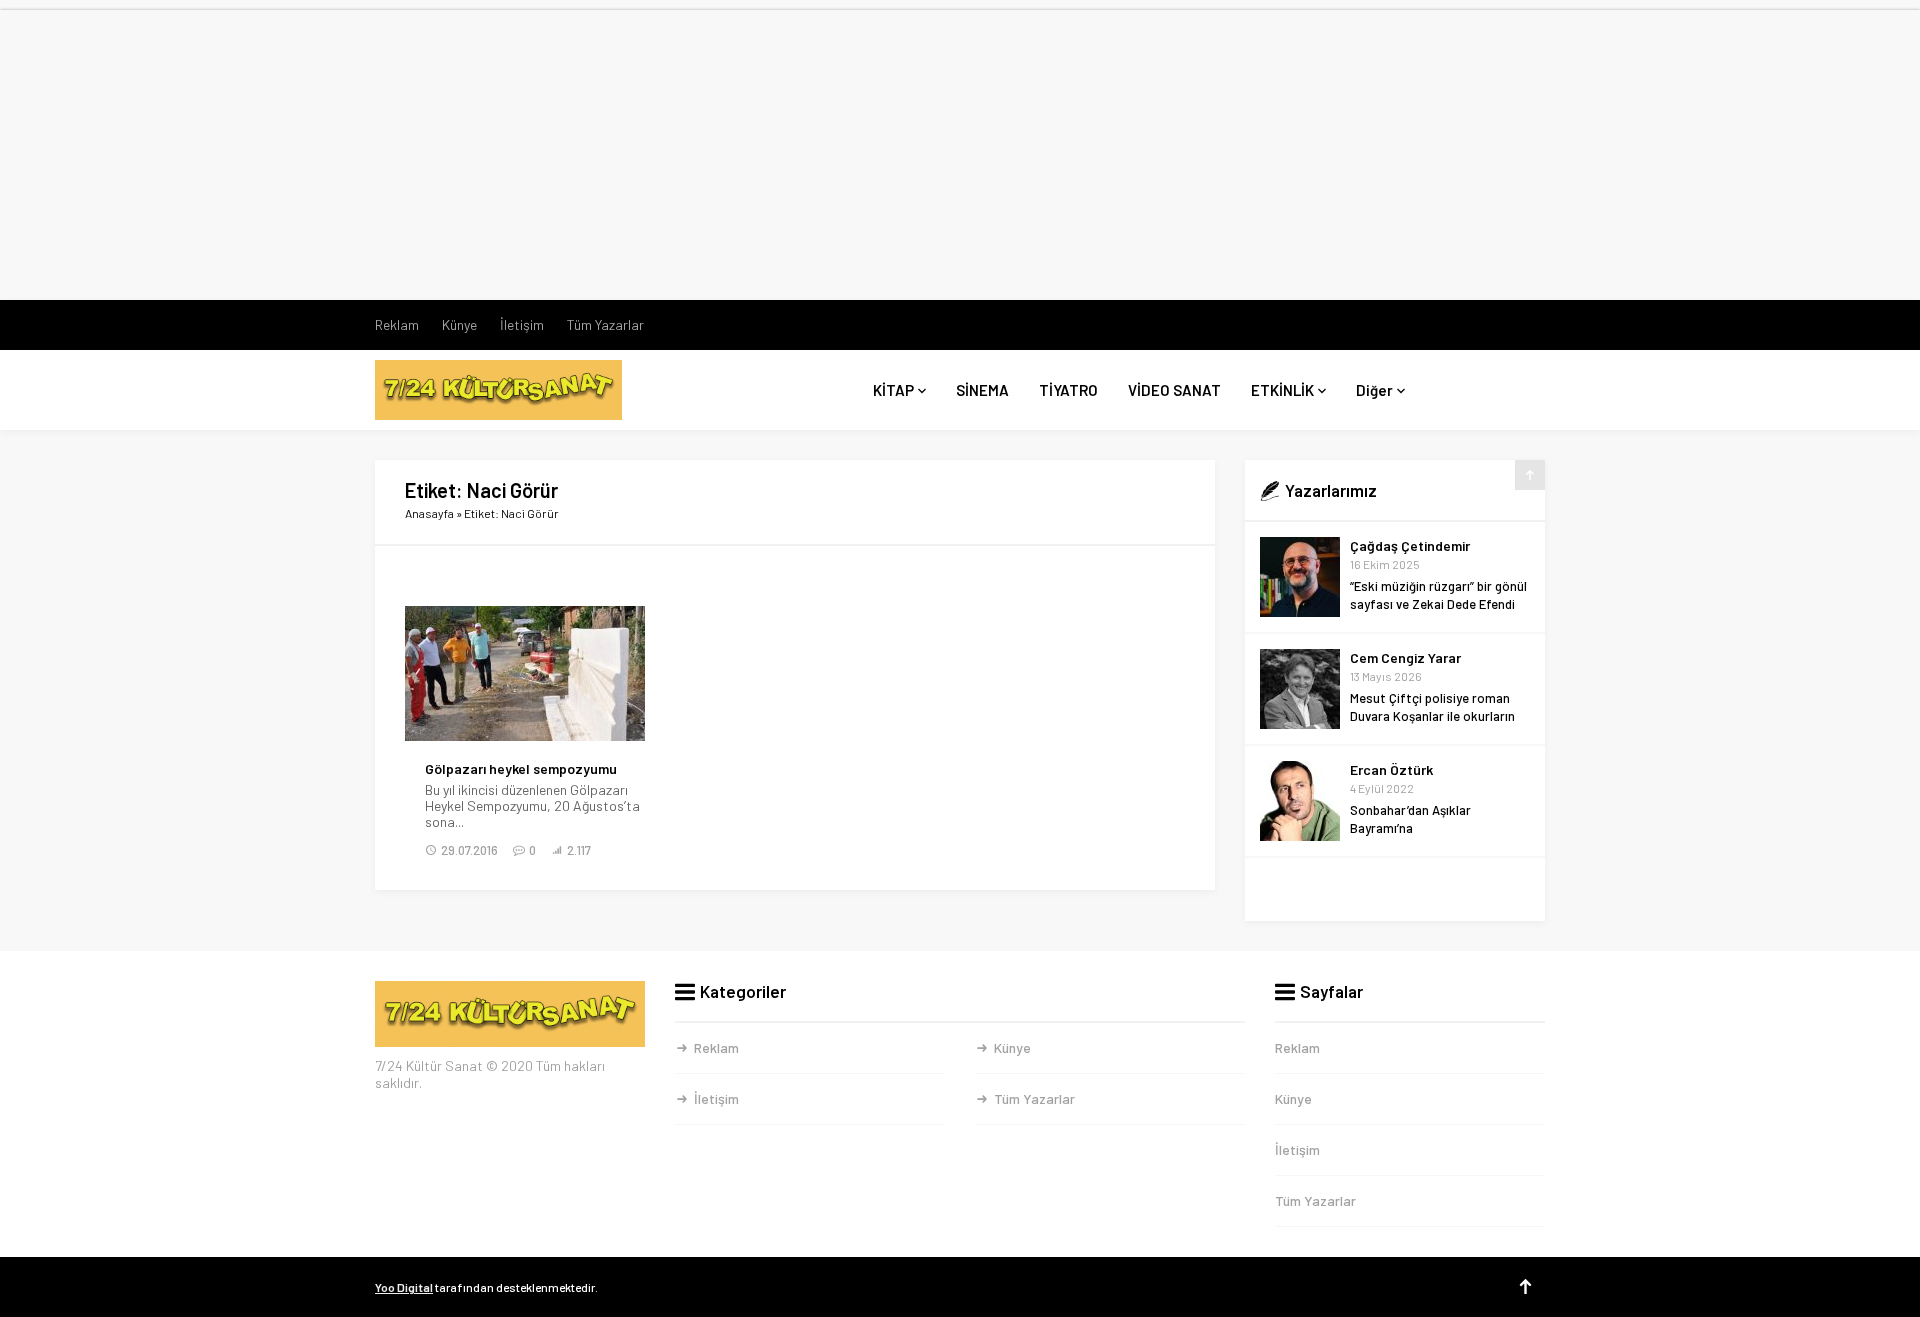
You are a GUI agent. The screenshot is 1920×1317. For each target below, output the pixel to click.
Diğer (1374, 390)
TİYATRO (1068, 390)
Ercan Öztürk (1391, 769)
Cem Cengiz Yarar (1405, 657)
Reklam (397, 324)
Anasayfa (429, 513)
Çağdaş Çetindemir (1410, 545)
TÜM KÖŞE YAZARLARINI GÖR (1395, 889)
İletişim (522, 324)
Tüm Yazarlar (605, 324)
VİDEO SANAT (1174, 390)
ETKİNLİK (1282, 390)
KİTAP (893, 390)
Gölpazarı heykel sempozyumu (521, 769)
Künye (459, 324)
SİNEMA (982, 390)
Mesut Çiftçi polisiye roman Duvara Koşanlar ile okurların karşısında (1432, 716)
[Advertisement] (960, 150)
